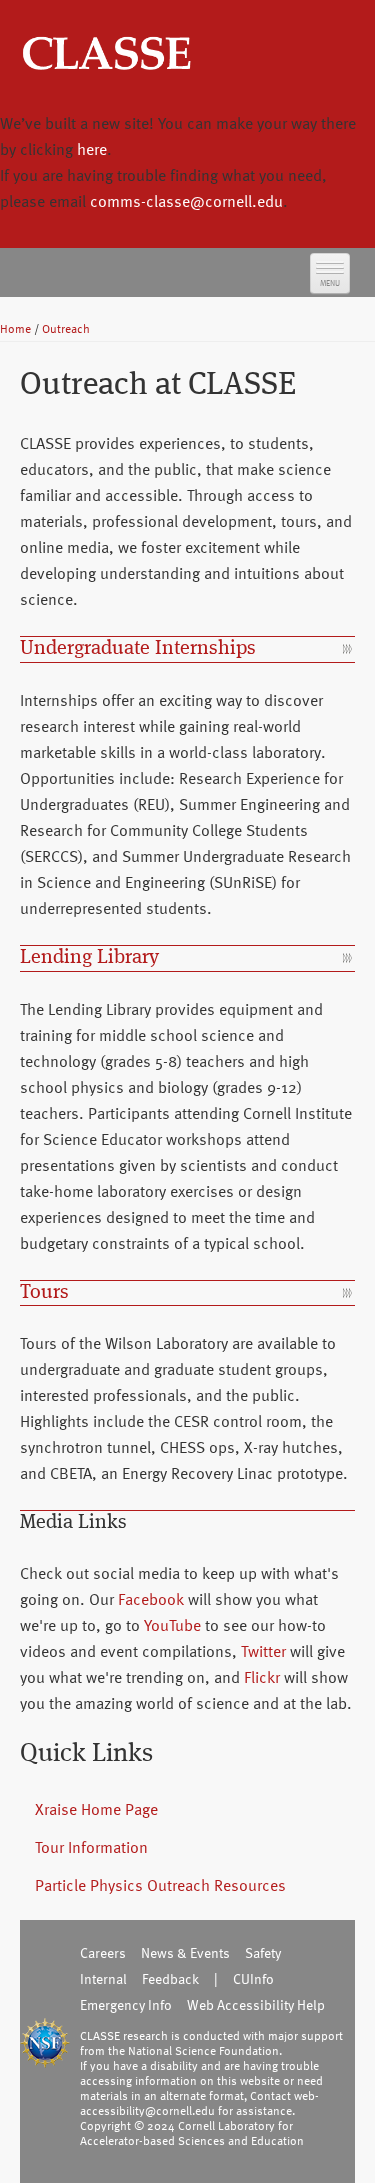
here (92, 149)
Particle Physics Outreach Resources (160, 1885)
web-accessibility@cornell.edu (199, 2102)
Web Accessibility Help (256, 2004)
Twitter (263, 1651)
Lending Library (89, 958)
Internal (103, 1978)
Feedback (170, 1978)
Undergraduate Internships (138, 649)
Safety (263, 1952)
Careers (103, 1952)
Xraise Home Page (96, 1809)
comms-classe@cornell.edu (186, 201)
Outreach (66, 328)
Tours (44, 1293)
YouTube (172, 1625)
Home (15, 328)
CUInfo (253, 1978)
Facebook (151, 1599)
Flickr (262, 1677)
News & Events (185, 1952)
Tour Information (91, 1847)
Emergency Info (126, 2004)
